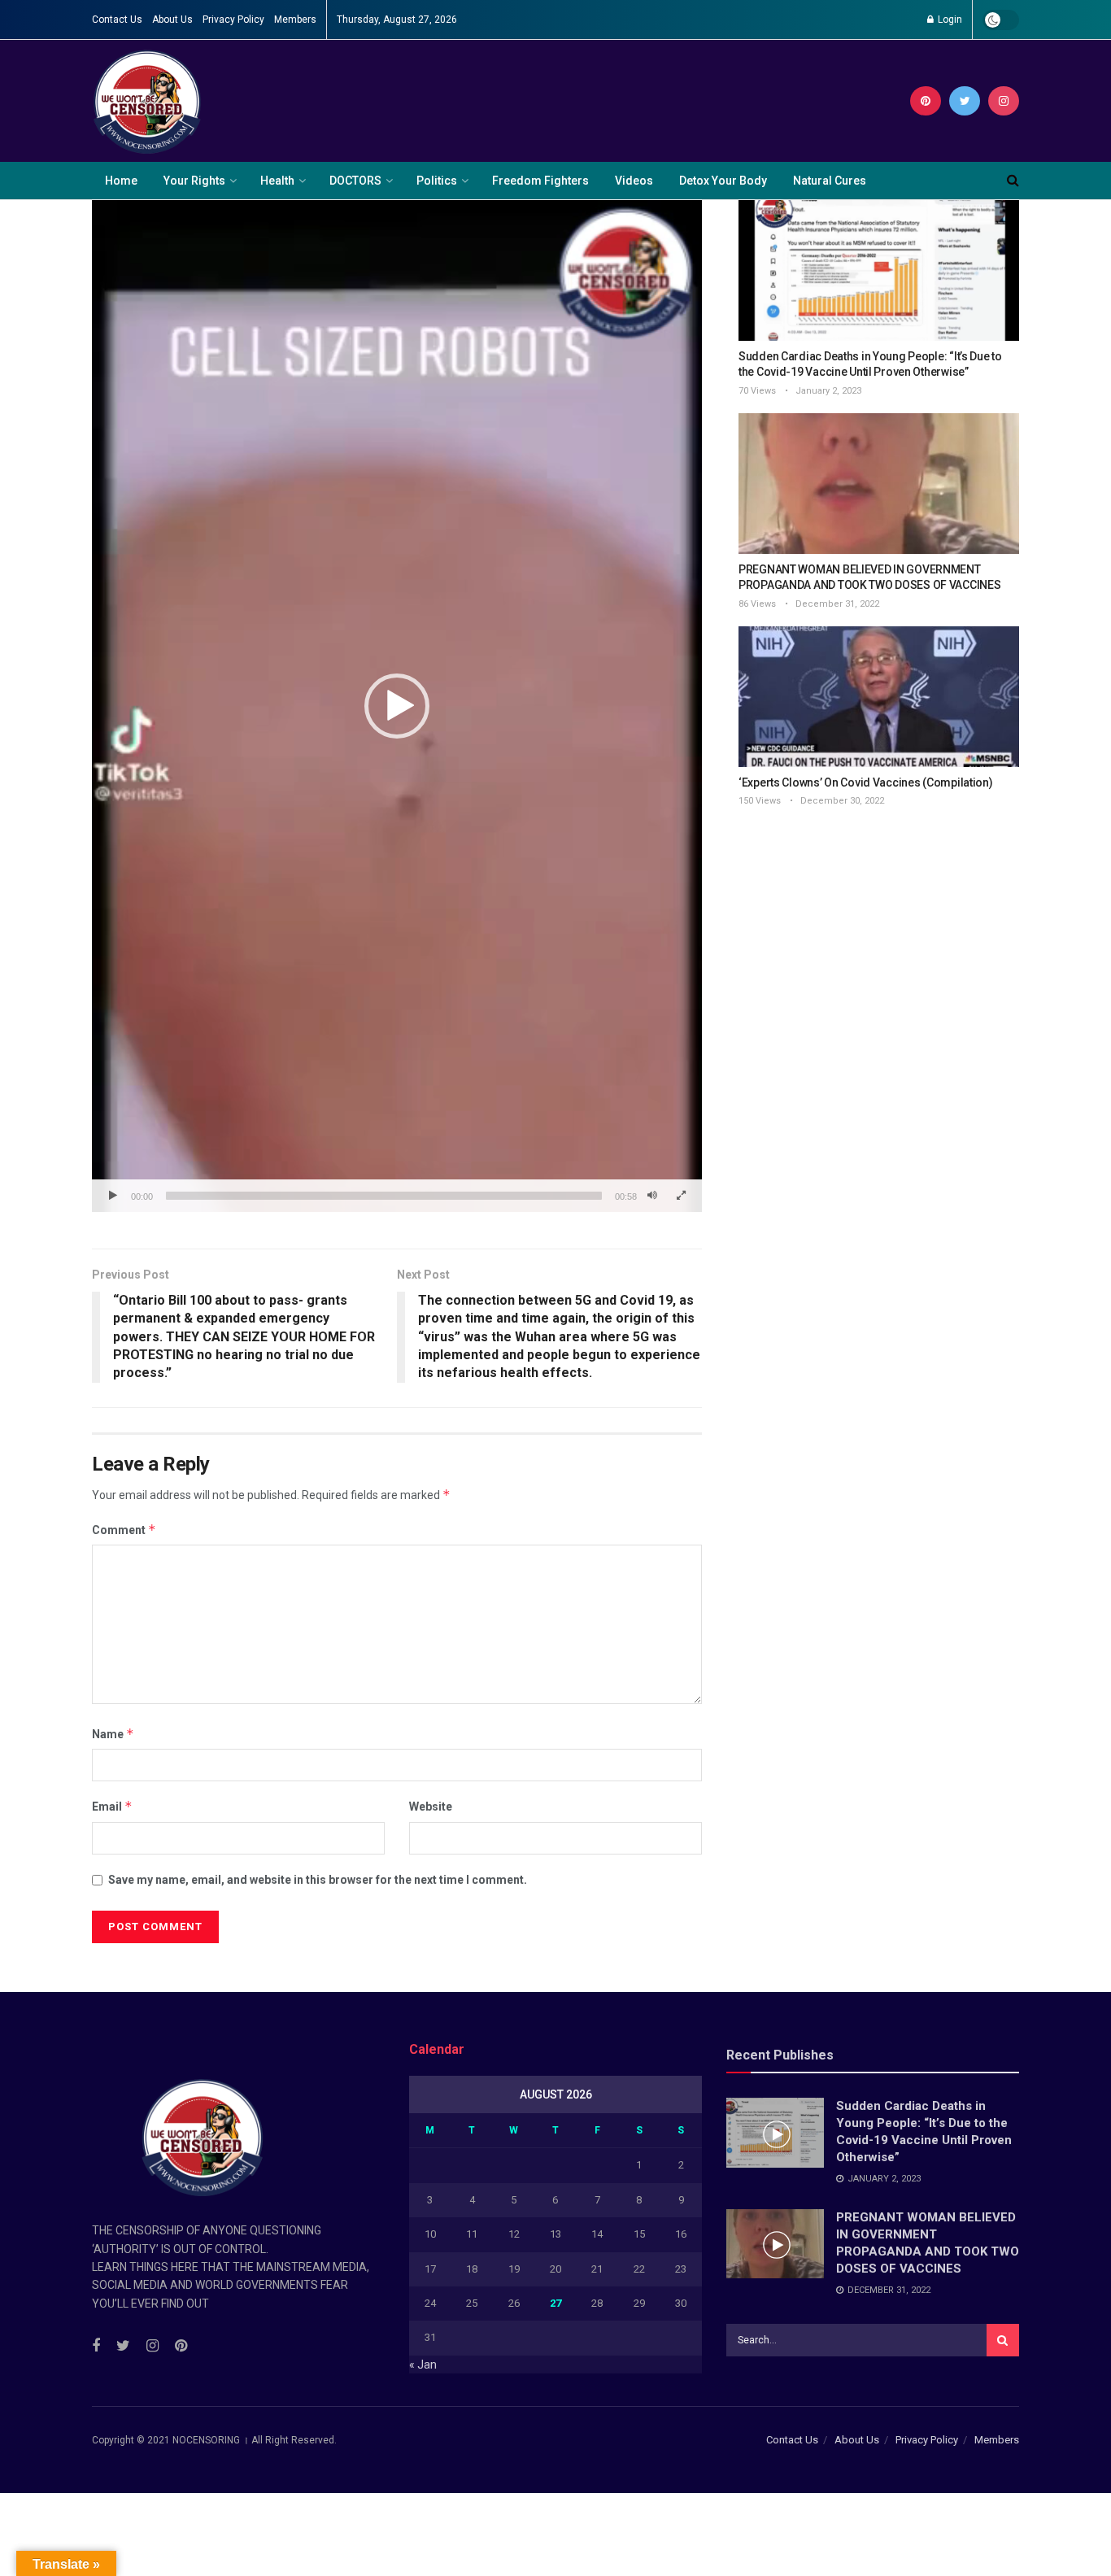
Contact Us (117, 20)
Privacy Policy (233, 20)
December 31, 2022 (836, 604)
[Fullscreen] (681, 1196)
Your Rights (194, 181)
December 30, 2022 (841, 801)
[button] (397, 706)
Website (431, 1807)
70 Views (757, 391)
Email (112, 1806)
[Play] (113, 1196)
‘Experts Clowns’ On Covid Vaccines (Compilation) (866, 782)
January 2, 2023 (827, 391)
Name (113, 1734)
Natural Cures (830, 181)
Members (295, 20)
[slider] (384, 1196)
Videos (634, 181)
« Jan (423, 2365)
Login (949, 20)
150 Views (760, 801)
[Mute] (652, 1196)
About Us (172, 20)
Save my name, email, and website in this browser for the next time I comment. (318, 1880)
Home (121, 181)
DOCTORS (355, 181)
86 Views (757, 604)
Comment (124, 1530)
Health (277, 181)
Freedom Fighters (540, 181)
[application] (397, 706)
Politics (437, 181)
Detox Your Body (723, 181)
